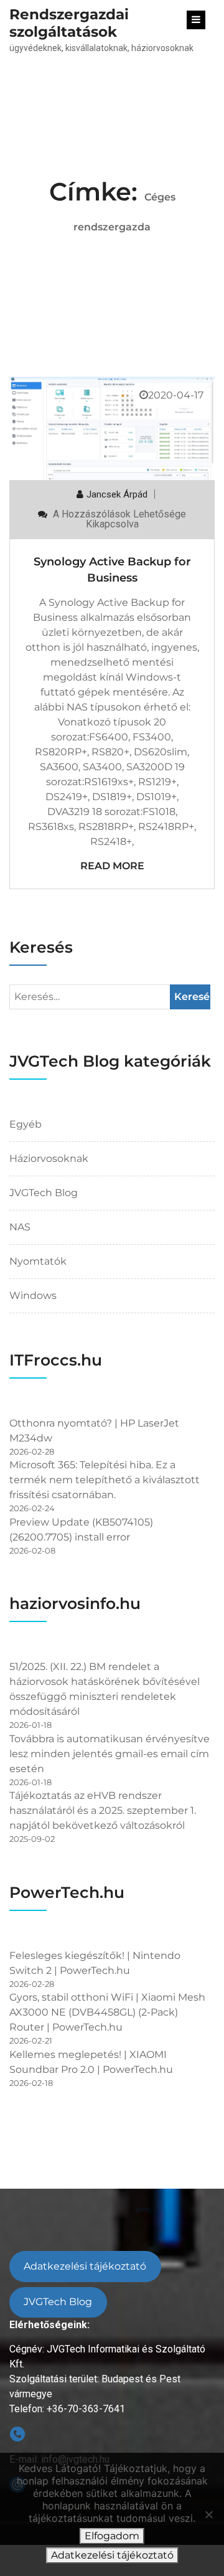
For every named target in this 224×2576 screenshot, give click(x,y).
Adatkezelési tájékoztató (85, 2266)
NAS (20, 1227)
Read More (112, 866)
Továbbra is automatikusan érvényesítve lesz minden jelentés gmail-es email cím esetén (110, 1754)
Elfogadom (112, 2536)
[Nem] (208, 2514)
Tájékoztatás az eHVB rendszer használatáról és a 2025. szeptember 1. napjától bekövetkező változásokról (103, 1810)
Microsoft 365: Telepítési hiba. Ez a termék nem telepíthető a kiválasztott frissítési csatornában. (105, 1480)
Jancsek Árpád (117, 494)
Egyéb (26, 1124)
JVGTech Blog (44, 1193)
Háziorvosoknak (49, 1158)
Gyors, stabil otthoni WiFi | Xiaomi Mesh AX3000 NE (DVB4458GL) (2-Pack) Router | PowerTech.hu (107, 2012)
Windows (33, 1295)
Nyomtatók (38, 1261)
